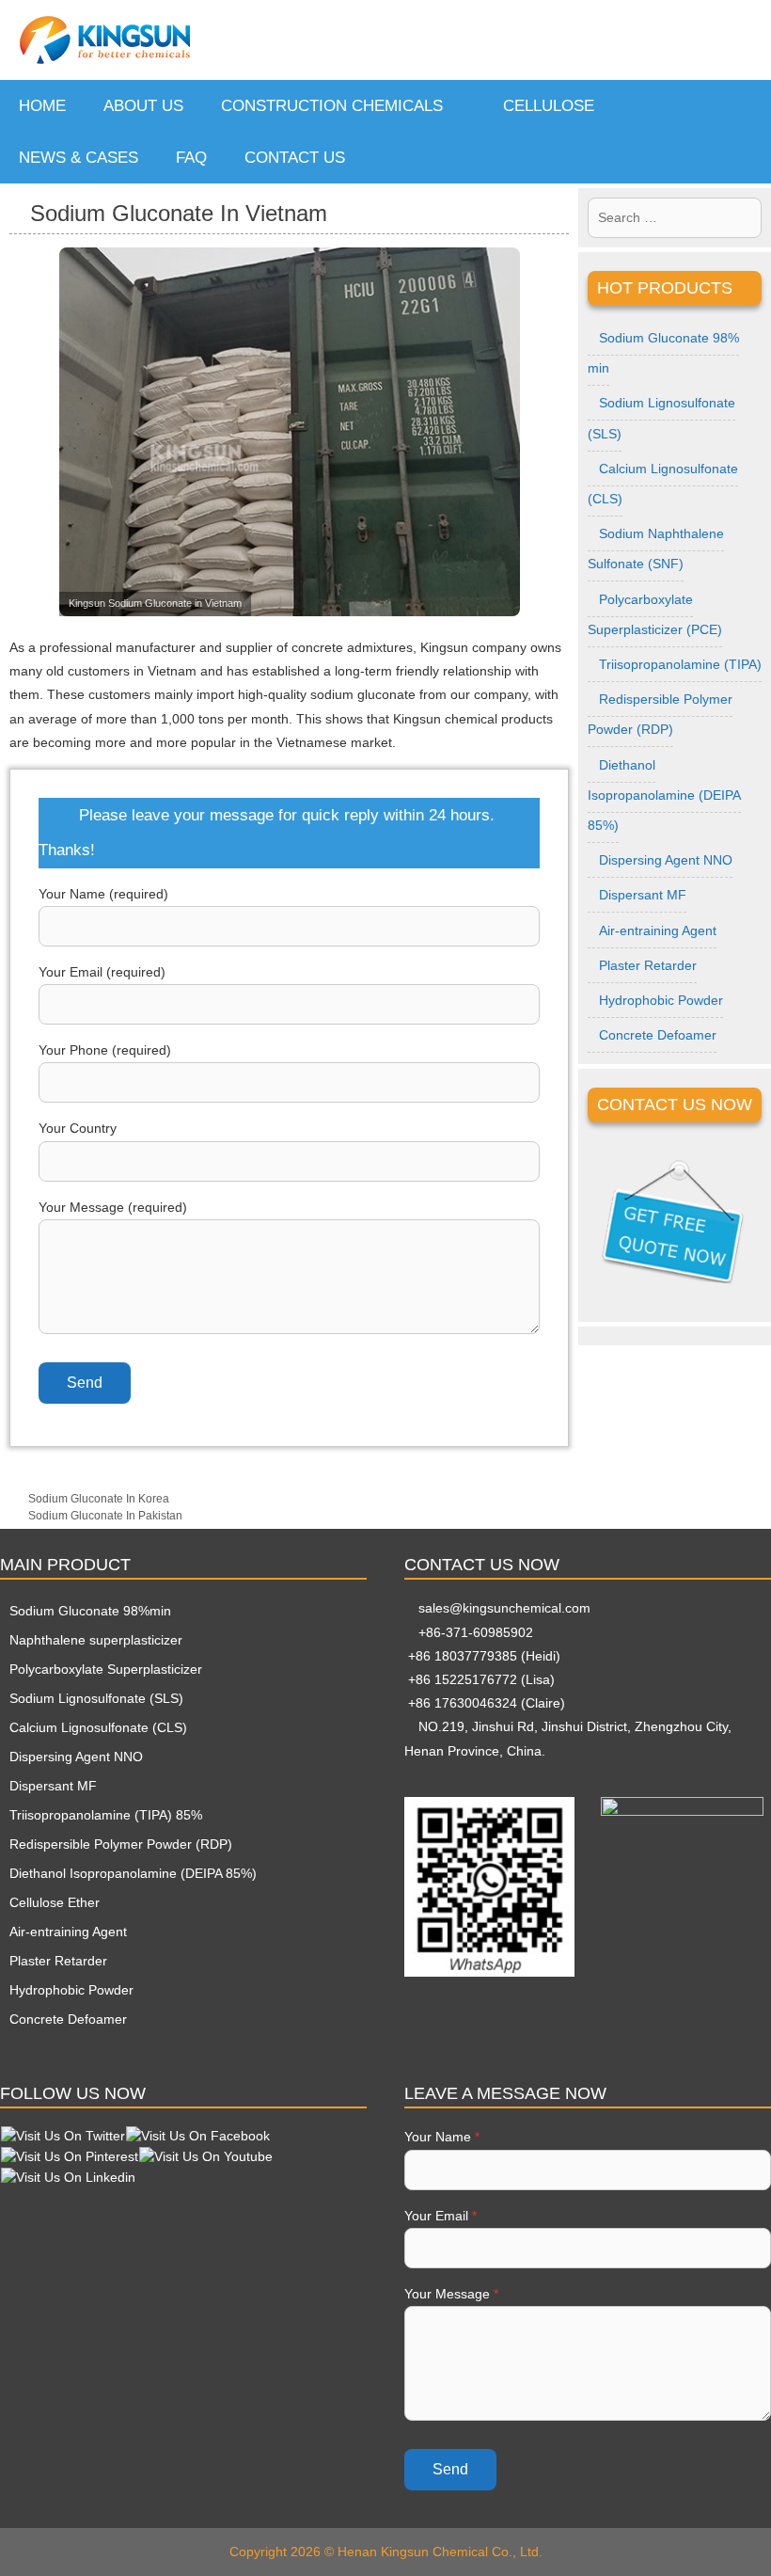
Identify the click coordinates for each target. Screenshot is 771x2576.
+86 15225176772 (461, 1679)
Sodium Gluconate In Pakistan (105, 1516)
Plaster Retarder (648, 965)
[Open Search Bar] (742, 158)
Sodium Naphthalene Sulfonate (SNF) (656, 549)
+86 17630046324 (461, 1703)
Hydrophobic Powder (661, 1000)
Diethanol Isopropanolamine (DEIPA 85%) (664, 795)
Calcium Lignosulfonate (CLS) (663, 484)
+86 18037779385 (461, 1656)
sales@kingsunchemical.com (503, 1608)
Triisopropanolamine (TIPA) (680, 664)
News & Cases (79, 158)
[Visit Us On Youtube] (205, 2155)
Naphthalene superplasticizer (96, 1640)
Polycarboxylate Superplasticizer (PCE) (655, 614)
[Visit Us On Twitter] (63, 2135)
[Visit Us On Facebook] (197, 2135)
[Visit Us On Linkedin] (68, 2176)
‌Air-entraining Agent (658, 930)
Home (42, 106)
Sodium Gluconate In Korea (99, 1499)
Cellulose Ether (55, 1902)
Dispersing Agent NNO (666, 860)
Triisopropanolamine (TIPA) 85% (106, 1815)
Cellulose (549, 106)
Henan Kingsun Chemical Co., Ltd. (440, 2552)
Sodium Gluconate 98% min (663, 353)
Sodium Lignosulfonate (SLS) (661, 418)
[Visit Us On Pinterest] (69, 2155)
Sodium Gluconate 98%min (90, 1611)
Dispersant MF (643, 895)
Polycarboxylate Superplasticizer (106, 1669)
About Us (143, 106)
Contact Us (295, 158)
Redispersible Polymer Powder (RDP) (660, 714)
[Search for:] (675, 218)
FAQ (191, 158)
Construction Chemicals (332, 106)
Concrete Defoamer (658, 1035)
